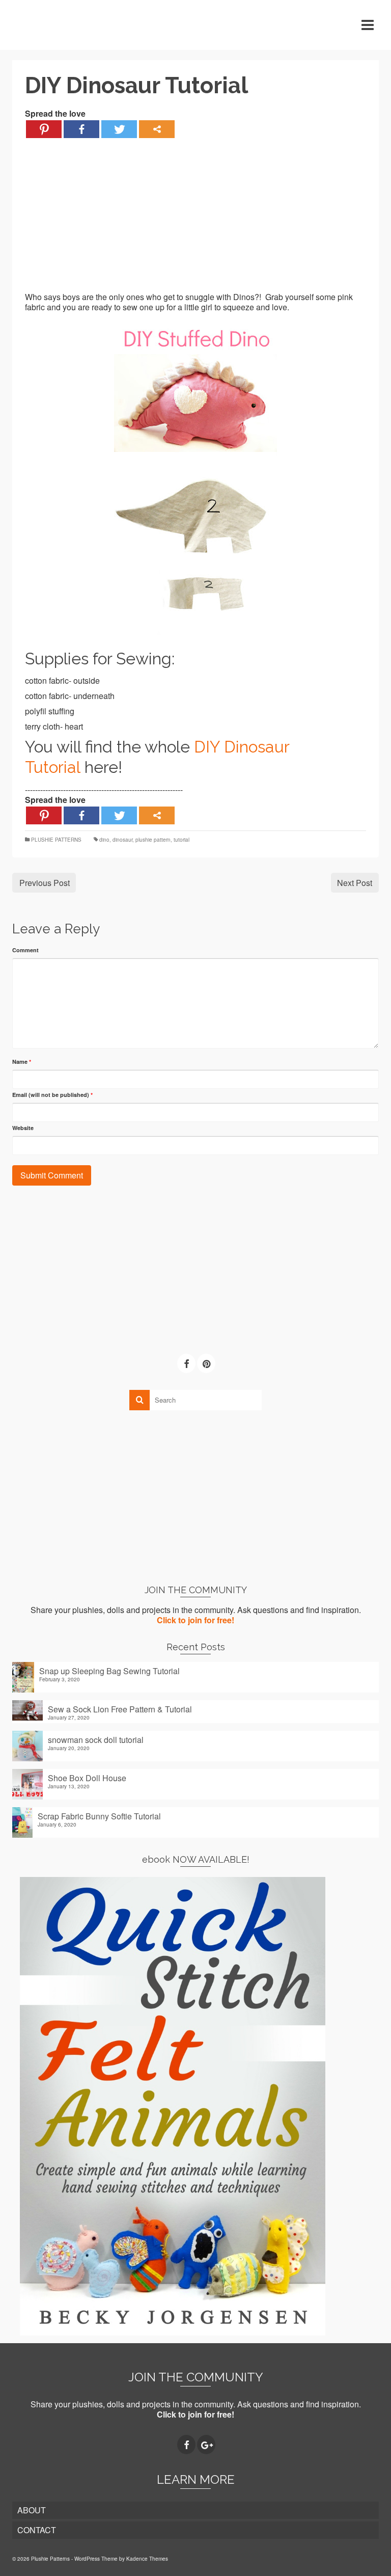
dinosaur (122, 840)
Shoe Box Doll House (87, 1778)
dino (104, 840)
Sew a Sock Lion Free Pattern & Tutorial (120, 1709)
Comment (25, 950)
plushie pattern (153, 840)
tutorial (181, 840)
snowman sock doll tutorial (96, 1739)
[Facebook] (81, 129)
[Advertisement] (195, 221)
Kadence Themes (147, 2559)
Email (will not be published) (52, 1095)
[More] (157, 129)
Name (22, 1062)
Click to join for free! (195, 1620)
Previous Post (45, 883)
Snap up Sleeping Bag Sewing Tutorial (109, 1671)
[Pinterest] (44, 129)
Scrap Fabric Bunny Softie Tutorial (99, 1816)
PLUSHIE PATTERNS (56, 840)
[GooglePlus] (206, 2445)
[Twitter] (119, 129)
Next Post (355, 883)
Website (23, 1128)
